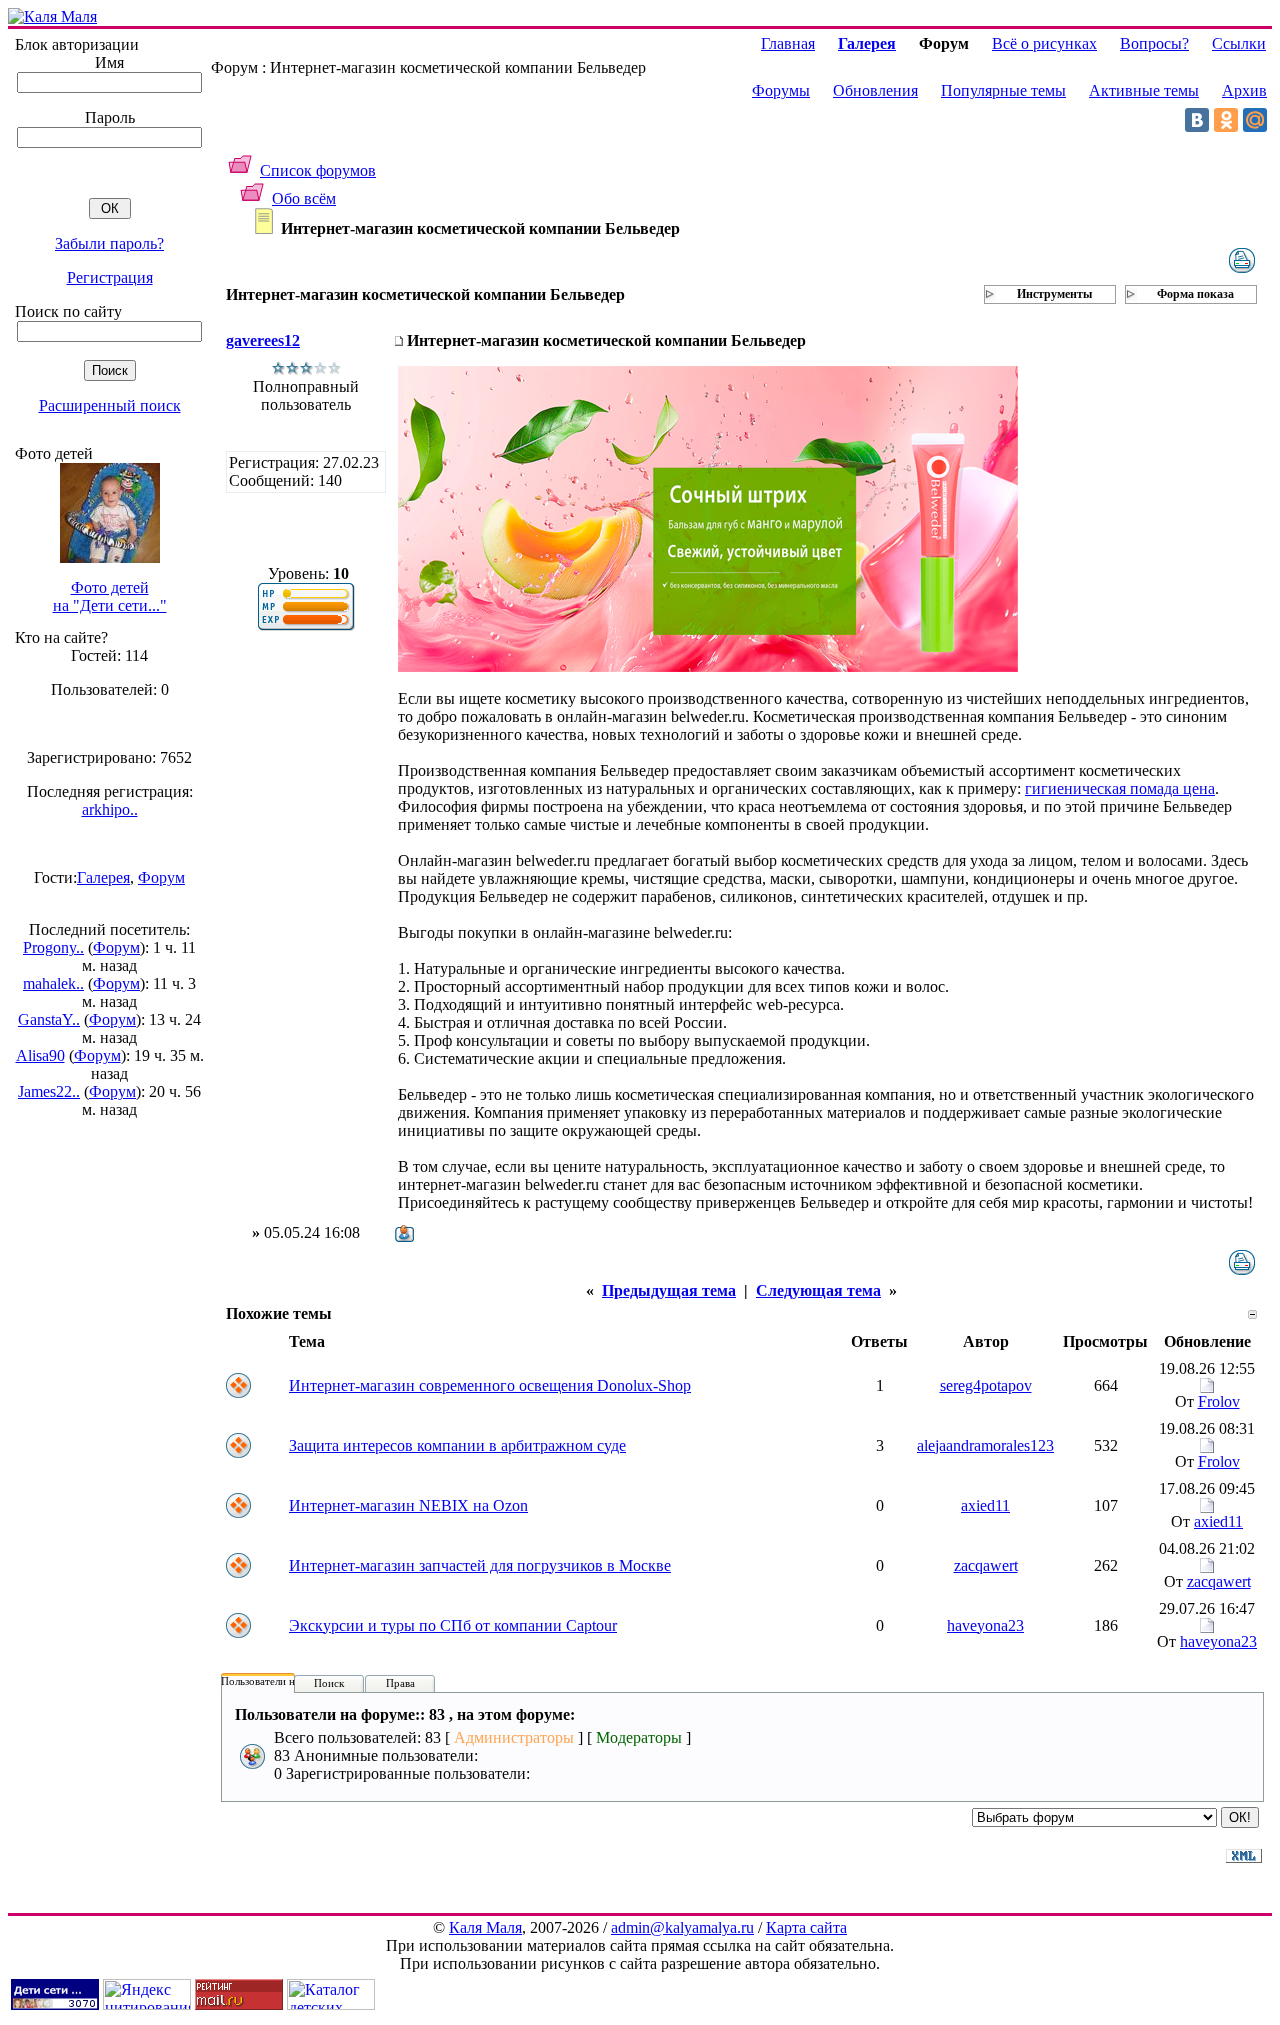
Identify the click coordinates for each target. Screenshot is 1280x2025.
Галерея (103, 877)
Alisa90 (40, 1055)
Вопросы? (1154, 43)
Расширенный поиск (110, 405)
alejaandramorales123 (985, 1445)
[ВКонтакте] (1197, 120)
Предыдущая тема (669, 1290)
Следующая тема (818, 1290)
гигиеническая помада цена (1120, 788)
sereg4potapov (986, 1385)
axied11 (985, 1505)
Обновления (875, 90)
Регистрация (110, 277)
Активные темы (1144, 90)
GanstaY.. (49, 1019)
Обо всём (304, 198)
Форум (161, 877)
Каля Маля (485, 1927)
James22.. (49, 1091)
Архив (1244, 90)
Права (400, 1683)
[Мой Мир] (1255, 120)
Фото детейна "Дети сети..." (110, 596)
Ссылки (1239, 43)
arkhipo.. (110, 809)
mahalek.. (53, 983)
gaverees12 (263, 340)
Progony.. (53, 947)
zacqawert (986, 1565)
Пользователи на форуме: (282, 1681)
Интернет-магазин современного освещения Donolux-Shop (490, 1385)
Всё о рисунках (1044, 43)
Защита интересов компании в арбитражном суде (457, 1445)
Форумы (781, 90)
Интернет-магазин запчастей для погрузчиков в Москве (480, 1565)
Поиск (329, 1683)
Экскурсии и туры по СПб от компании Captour (453, 1625)
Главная (788, 43)
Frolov (1219, 1401)
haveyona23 (985, 1625)
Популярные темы (1003, 90)
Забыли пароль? (109, 243)
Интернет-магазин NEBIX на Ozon (408, 1505)
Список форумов (318, 170)
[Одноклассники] (1226, 120)
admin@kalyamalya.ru (682, 1927)
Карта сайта (806, 1927)
